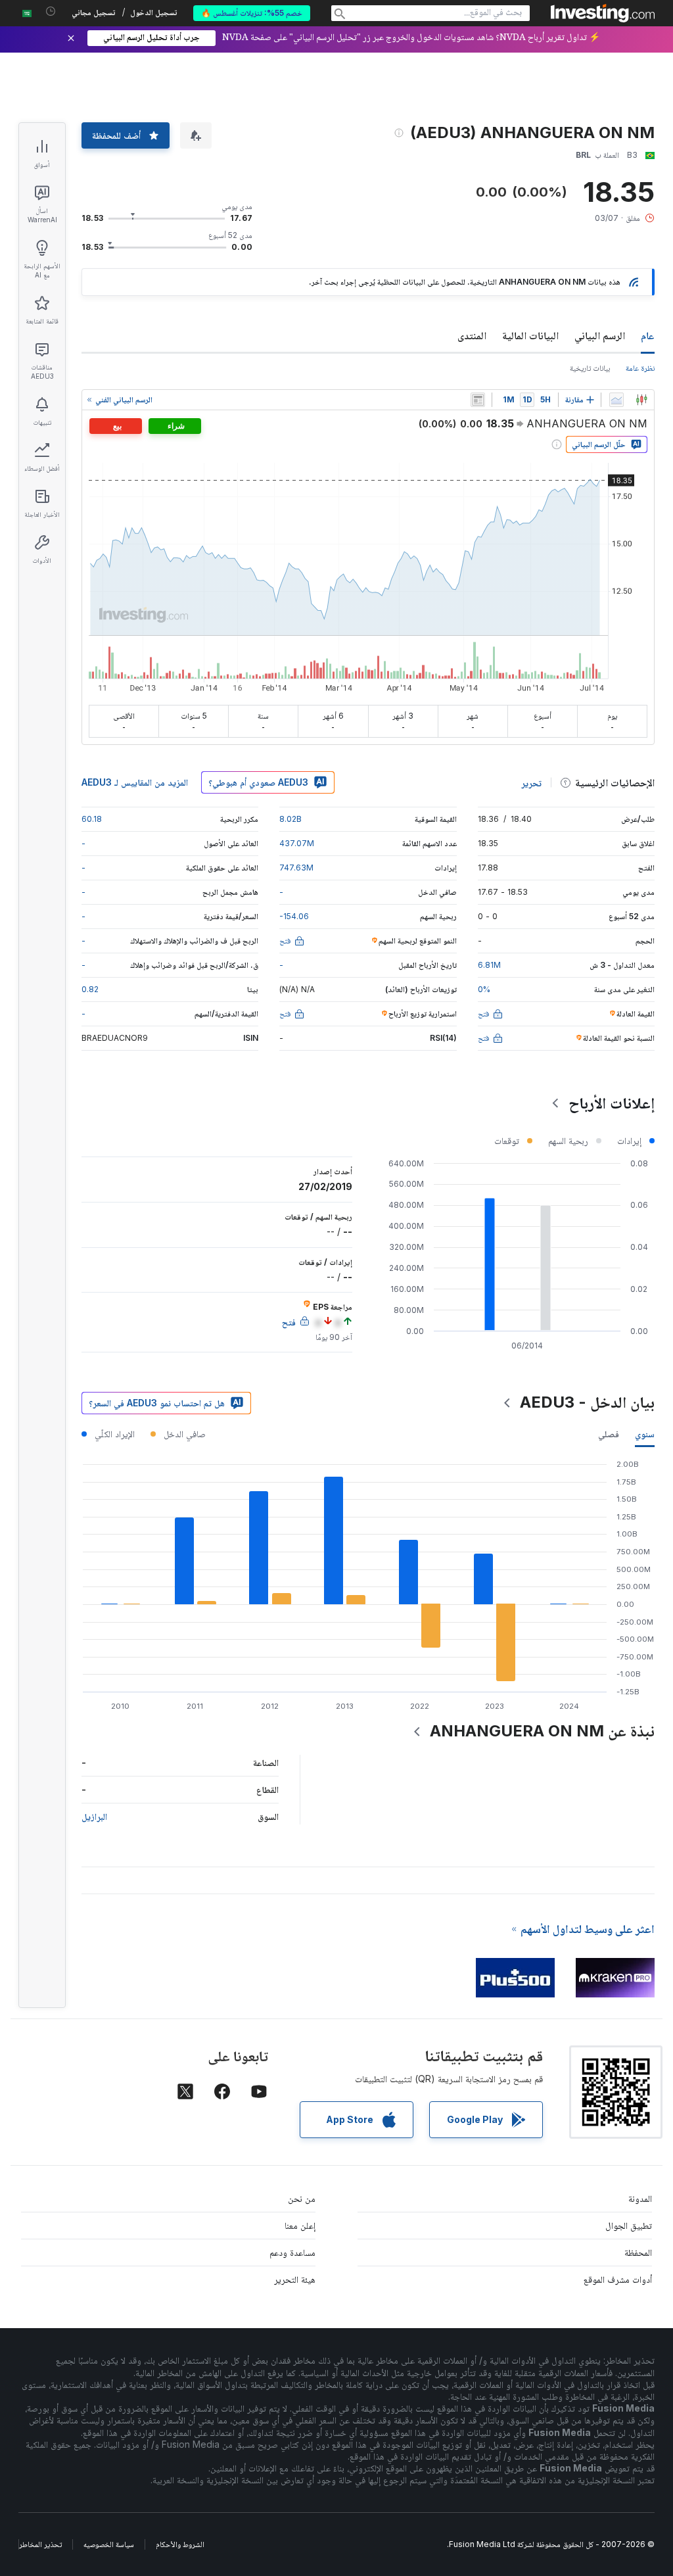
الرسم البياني (600, 335)
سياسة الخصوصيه (109, 2544)
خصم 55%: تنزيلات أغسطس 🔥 (252, 13)
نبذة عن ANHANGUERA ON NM (542, 1731)
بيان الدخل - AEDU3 (587, 1402)
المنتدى (472, 335)
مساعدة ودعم (292, 2252)
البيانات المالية (530, 335)
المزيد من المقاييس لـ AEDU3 (135, 782)
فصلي (609, 1434)
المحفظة (638, 2252)
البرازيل (94, 1816)
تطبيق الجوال (629, 2225)
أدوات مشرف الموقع (618, 2279)
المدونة (640, 2198)
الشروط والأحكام (180, 2544)
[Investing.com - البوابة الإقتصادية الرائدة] (603, 13)
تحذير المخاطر (40, 2544)
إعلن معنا (300, 2225)
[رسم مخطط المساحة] (616, 400)
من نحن (302, 2198)
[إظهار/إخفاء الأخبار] (478, 400)
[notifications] (51, 12)
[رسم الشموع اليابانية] (641, 400)
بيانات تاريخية (590, 368)
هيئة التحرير (295, 2279)
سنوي (645, 1434)
